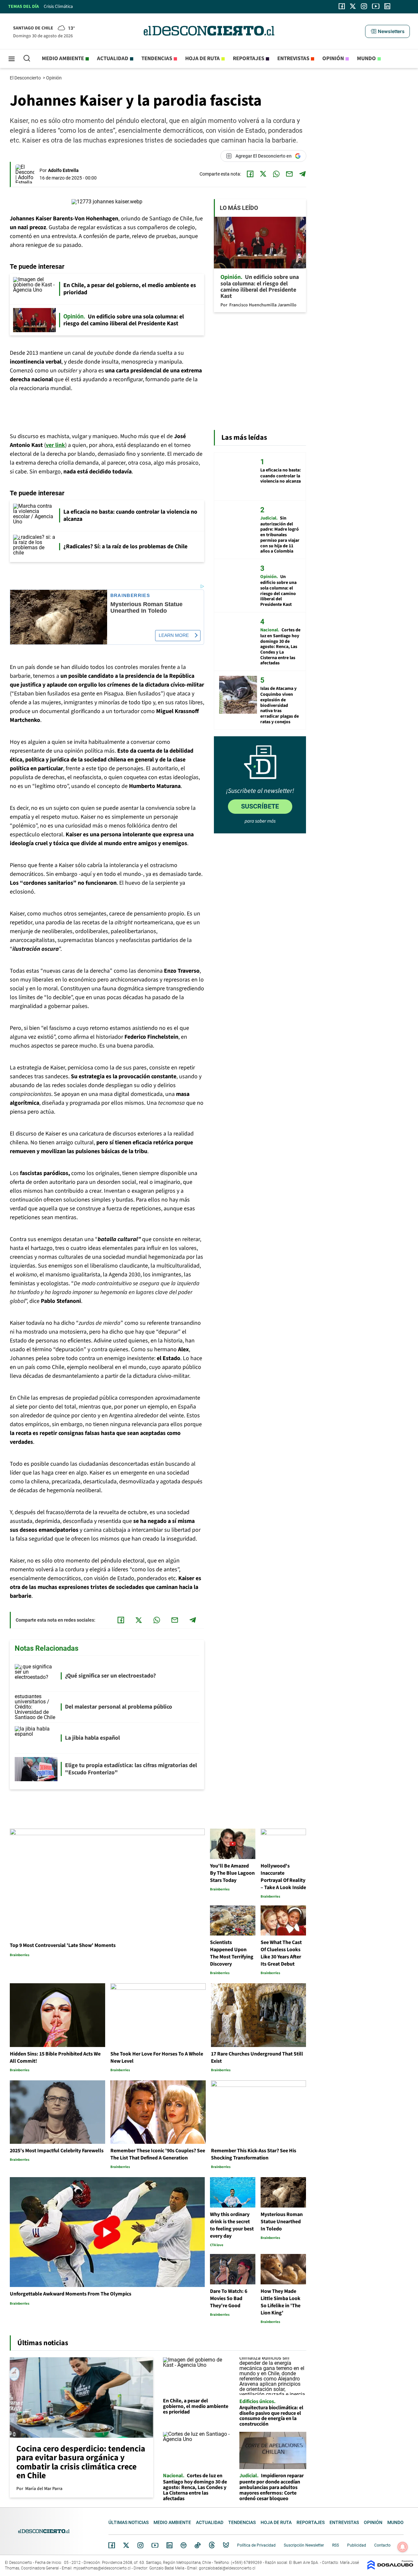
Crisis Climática (58, 7)
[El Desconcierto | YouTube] (376, 6)
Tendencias (157, 59)
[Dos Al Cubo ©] (390, 2568)
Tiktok (198, 2545)
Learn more (174, 635)
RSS (336, 2545)
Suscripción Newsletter (304, 2545)
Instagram (140, 2545)
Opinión (333, 59)
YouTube (155, 2545)
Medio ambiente (63, 59)
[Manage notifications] (403, 2547)
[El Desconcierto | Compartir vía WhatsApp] (276, 174)
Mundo (366, 59)
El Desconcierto (26, 78)
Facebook (112, 2545)
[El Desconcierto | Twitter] (353, 6)
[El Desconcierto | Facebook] (342, 6)
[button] (387, 31)
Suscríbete (260, 806)
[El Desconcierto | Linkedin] (387, 6)
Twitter (126, 2545)
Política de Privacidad (256, 2545)
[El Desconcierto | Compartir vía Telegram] (302, 174)
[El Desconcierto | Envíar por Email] (289, 174)
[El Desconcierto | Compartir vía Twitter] (263, 174)
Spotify (184, 2545)
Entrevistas (293, 59)
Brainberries (130, 596)
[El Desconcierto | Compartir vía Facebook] (250, 174)
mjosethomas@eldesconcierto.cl (102, 2568)
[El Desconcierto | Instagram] (364, 6)
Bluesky (226, 2545)
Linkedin (169, 2545)
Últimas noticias (129, 2522)
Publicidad (357, 2545)
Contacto (382, 2545)
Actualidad (113, 59)
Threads (212, 2545)
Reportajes (249, 59)
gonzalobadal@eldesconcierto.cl (227, 2568)
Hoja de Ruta (202, 59)
